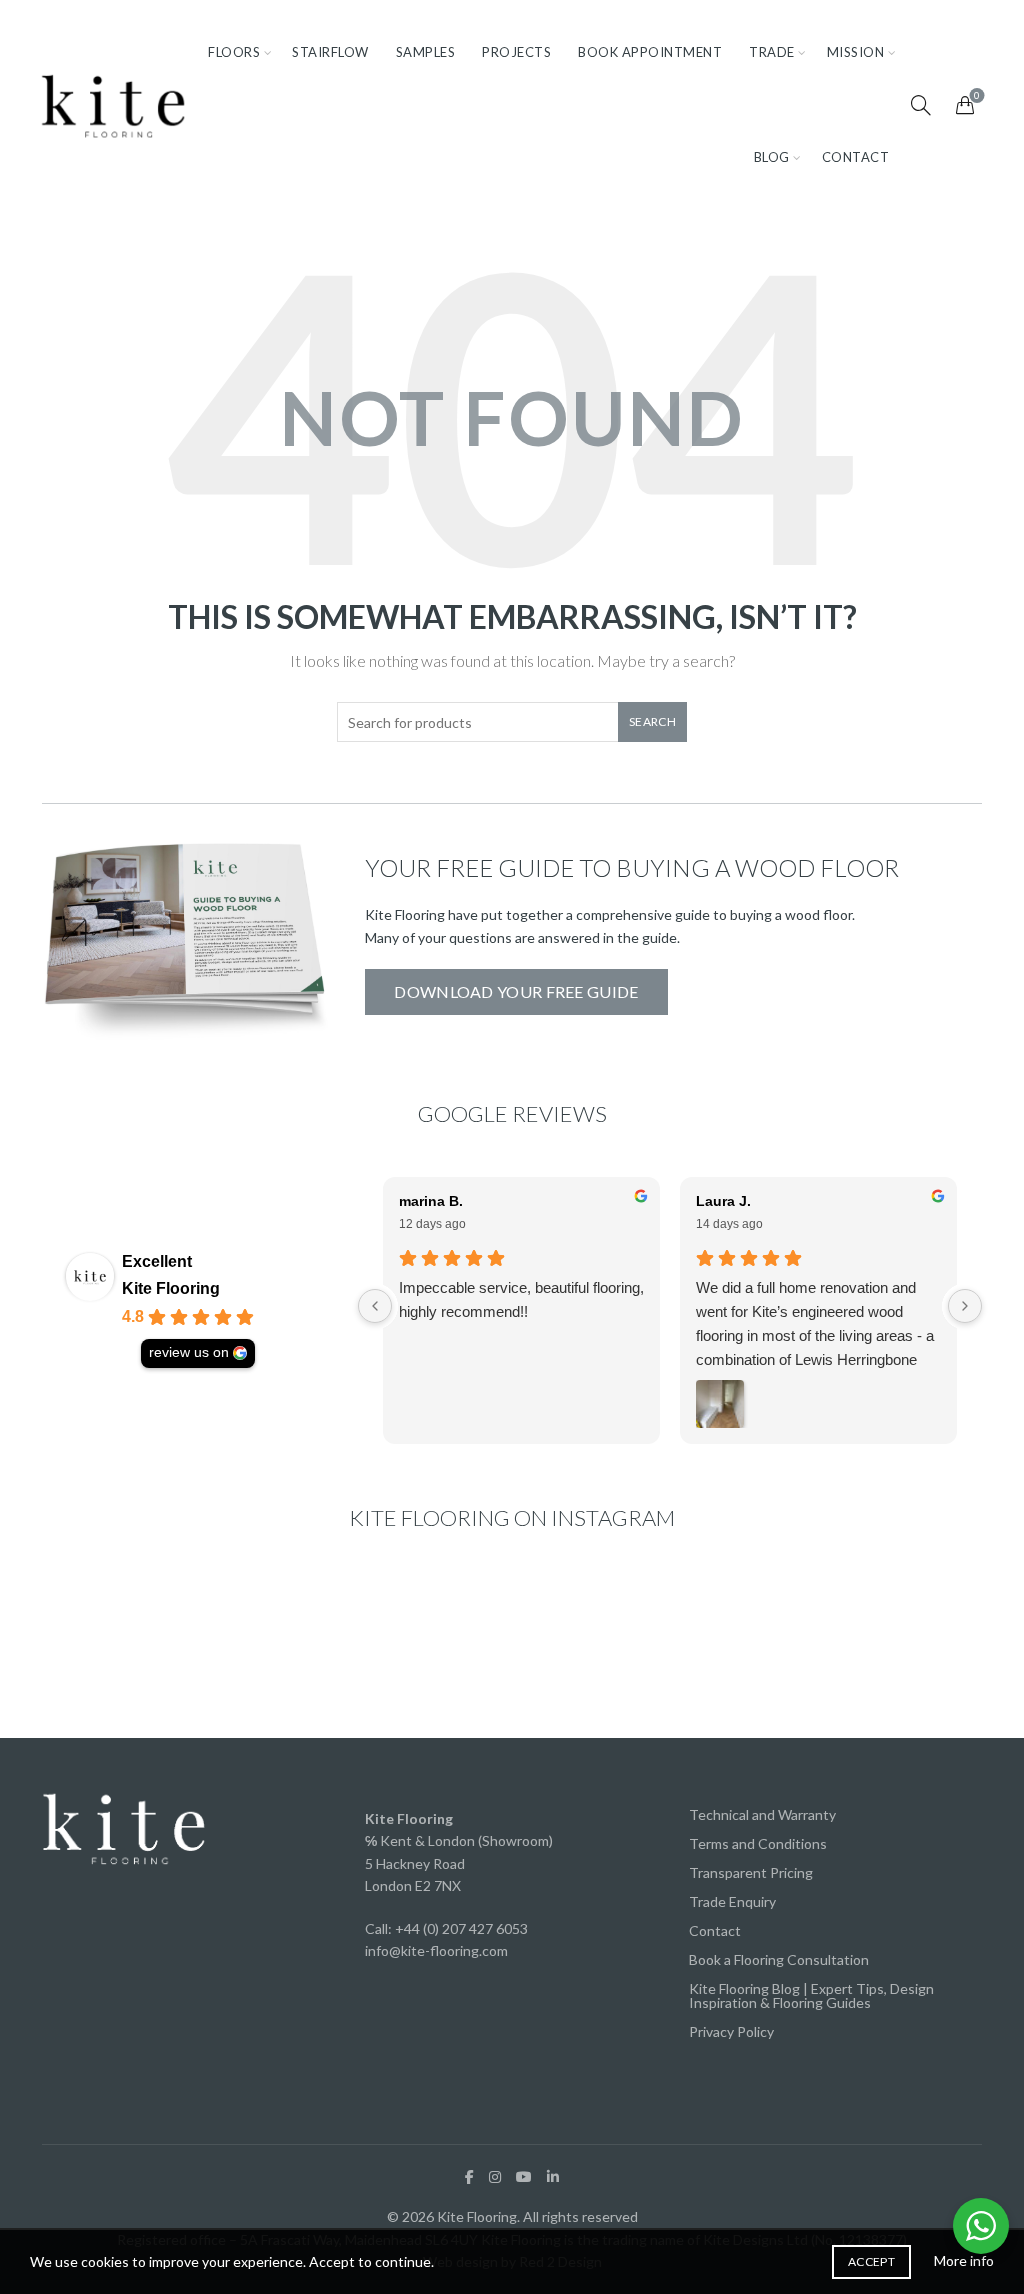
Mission (856, 52)
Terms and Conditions (758, 1843)
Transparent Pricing (751, 1872)
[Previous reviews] (375, 1306)
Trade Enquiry (732, 1901)
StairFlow (330, 52)
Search (652, 721)
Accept (871, 2261)
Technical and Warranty (762, 1814)
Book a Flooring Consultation (779, 1959)
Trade (772, 52)
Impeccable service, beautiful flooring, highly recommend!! (521, 1299)
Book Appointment (650, 52)
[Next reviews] (965, 1306)
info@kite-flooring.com (436, 1950)
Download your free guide (516, 991)
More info (964, 2260)
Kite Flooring (171, 1288)
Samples (426, 52)
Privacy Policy (731, 2031)
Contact (856, 157)
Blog (772, 157)
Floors (234, 52)
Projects (516, 52)
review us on (189, 1352)
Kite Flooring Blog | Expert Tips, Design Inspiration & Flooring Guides (811, 1995)
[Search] (921, 105)
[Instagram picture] (116, 1643)
